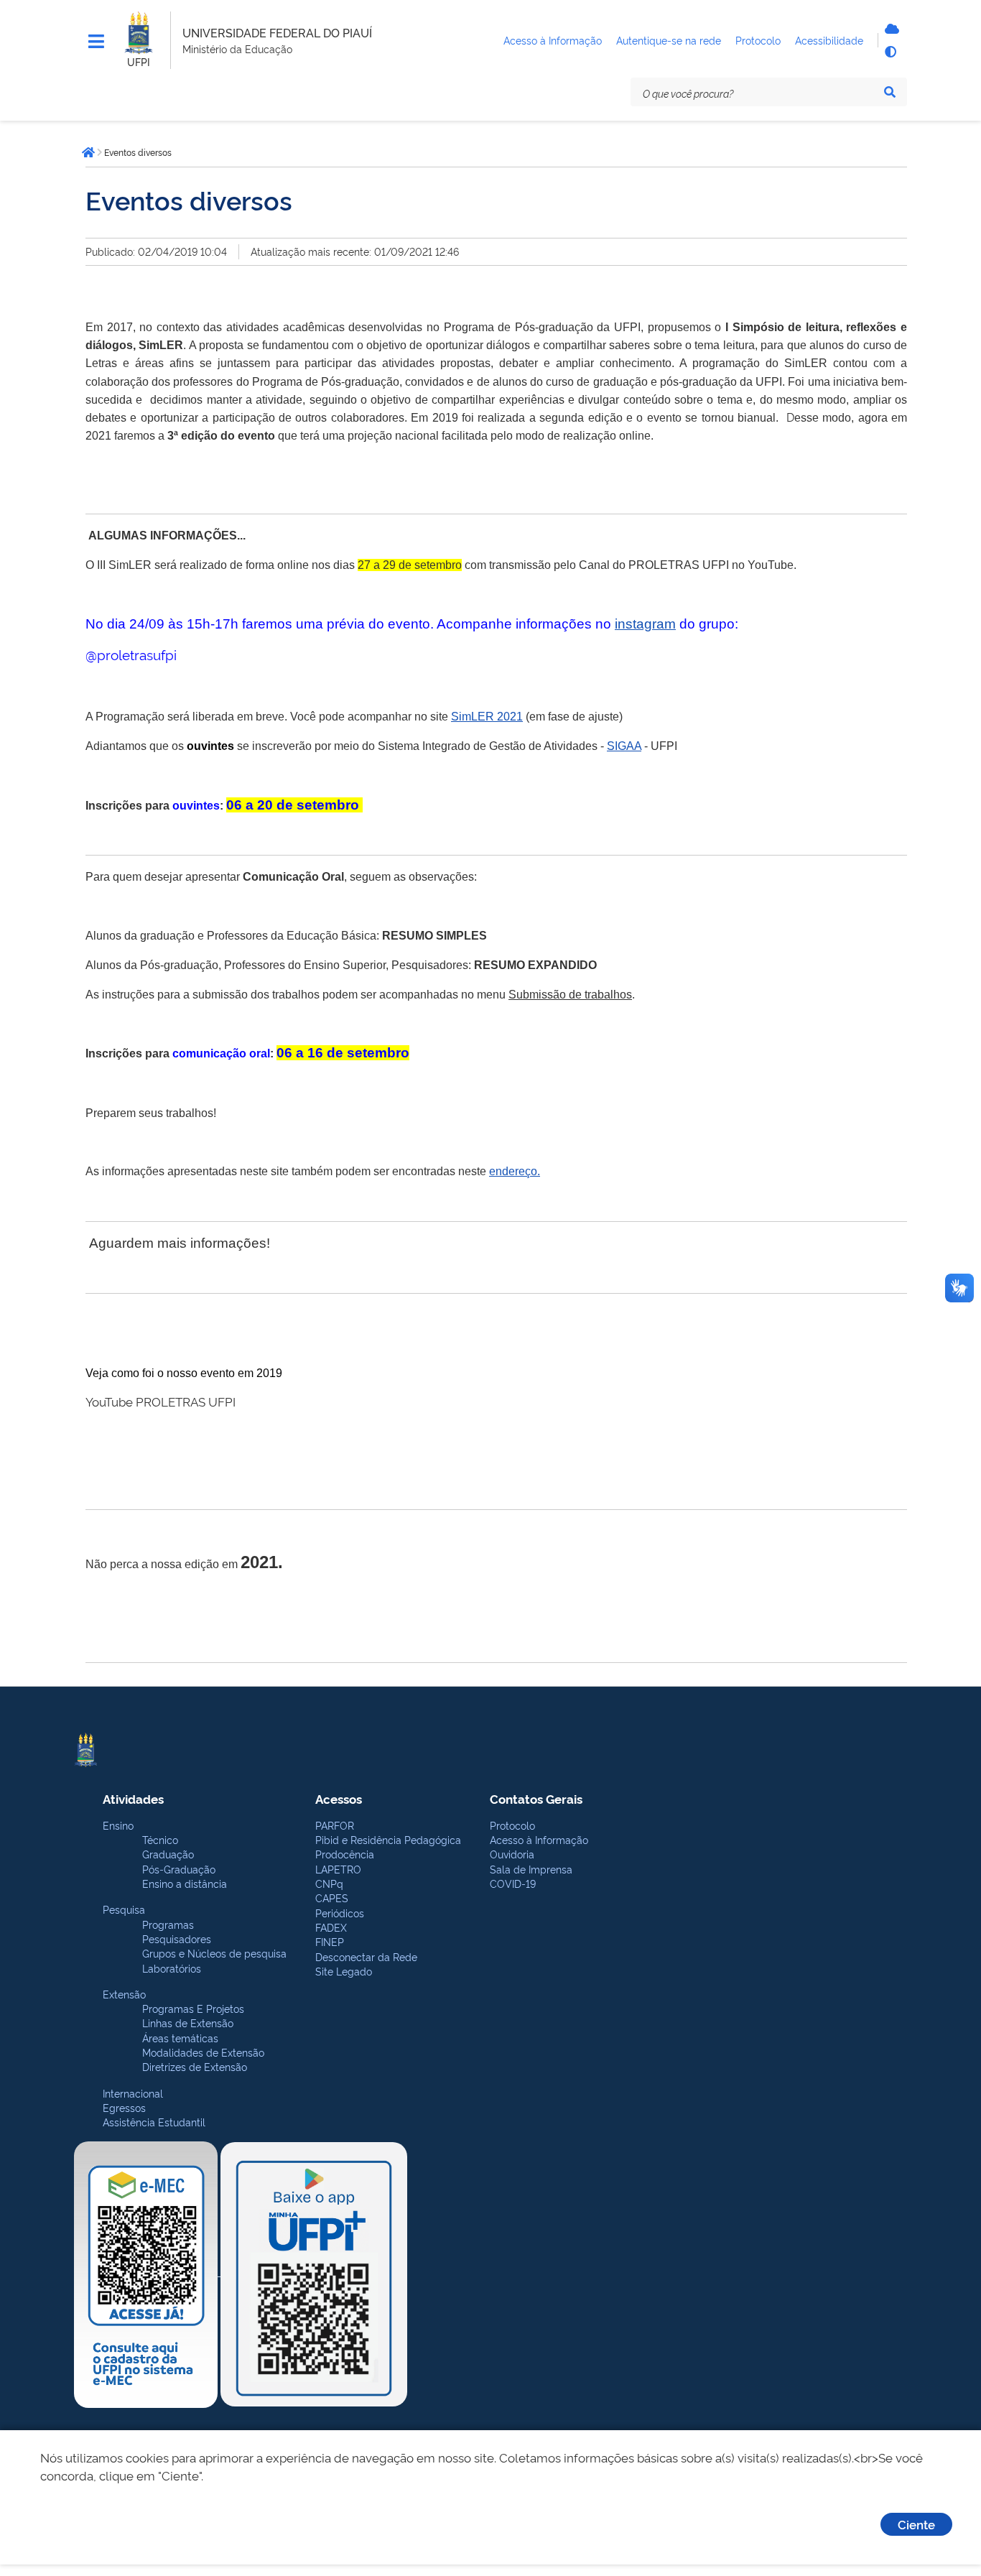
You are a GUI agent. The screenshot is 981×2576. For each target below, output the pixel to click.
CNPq (329, 1883)
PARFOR (335, 1825)
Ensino (118, 1825)
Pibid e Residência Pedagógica (388, 1839)
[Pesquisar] (890, 92)
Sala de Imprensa (531, 1869)
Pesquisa (124, 1909)
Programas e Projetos (193, 2008)
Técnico (160, 1839)
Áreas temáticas (180, 2038)
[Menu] (96, 42)
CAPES (332, 1898)
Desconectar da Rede (366, 1956)
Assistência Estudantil (154, 2122)
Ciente (916, 2524)
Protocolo (512, 1825)
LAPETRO (338, 1869)
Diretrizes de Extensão (195, 2066)
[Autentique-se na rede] (890, 29)
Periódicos (340, 1913)
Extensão (124, 1994)
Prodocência (345, 1854)
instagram (645, 624)
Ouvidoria (512, 1854)
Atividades (133, 1798)
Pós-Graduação (179, 1869)
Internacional (133, 2093)
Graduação (168, 1854)
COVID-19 (513, 1883)
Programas (168, 1924)
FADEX (331, 1927)
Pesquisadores (177, 1938)
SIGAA (624, 746)
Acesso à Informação (539, 1839)
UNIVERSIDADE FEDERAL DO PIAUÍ (277, 32)
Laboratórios (172, 1968)
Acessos (339, 1798)
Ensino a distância (185, 1883)
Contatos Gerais (536, 1798)
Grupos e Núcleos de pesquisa (214, 1953)
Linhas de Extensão (188, 2023)
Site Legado (344, 1971)
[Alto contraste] (890, 52)
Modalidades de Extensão (203, 2052)
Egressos (124, 2107)
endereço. (515, 1171)
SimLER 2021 (487, 717)
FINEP (330, 1941)
